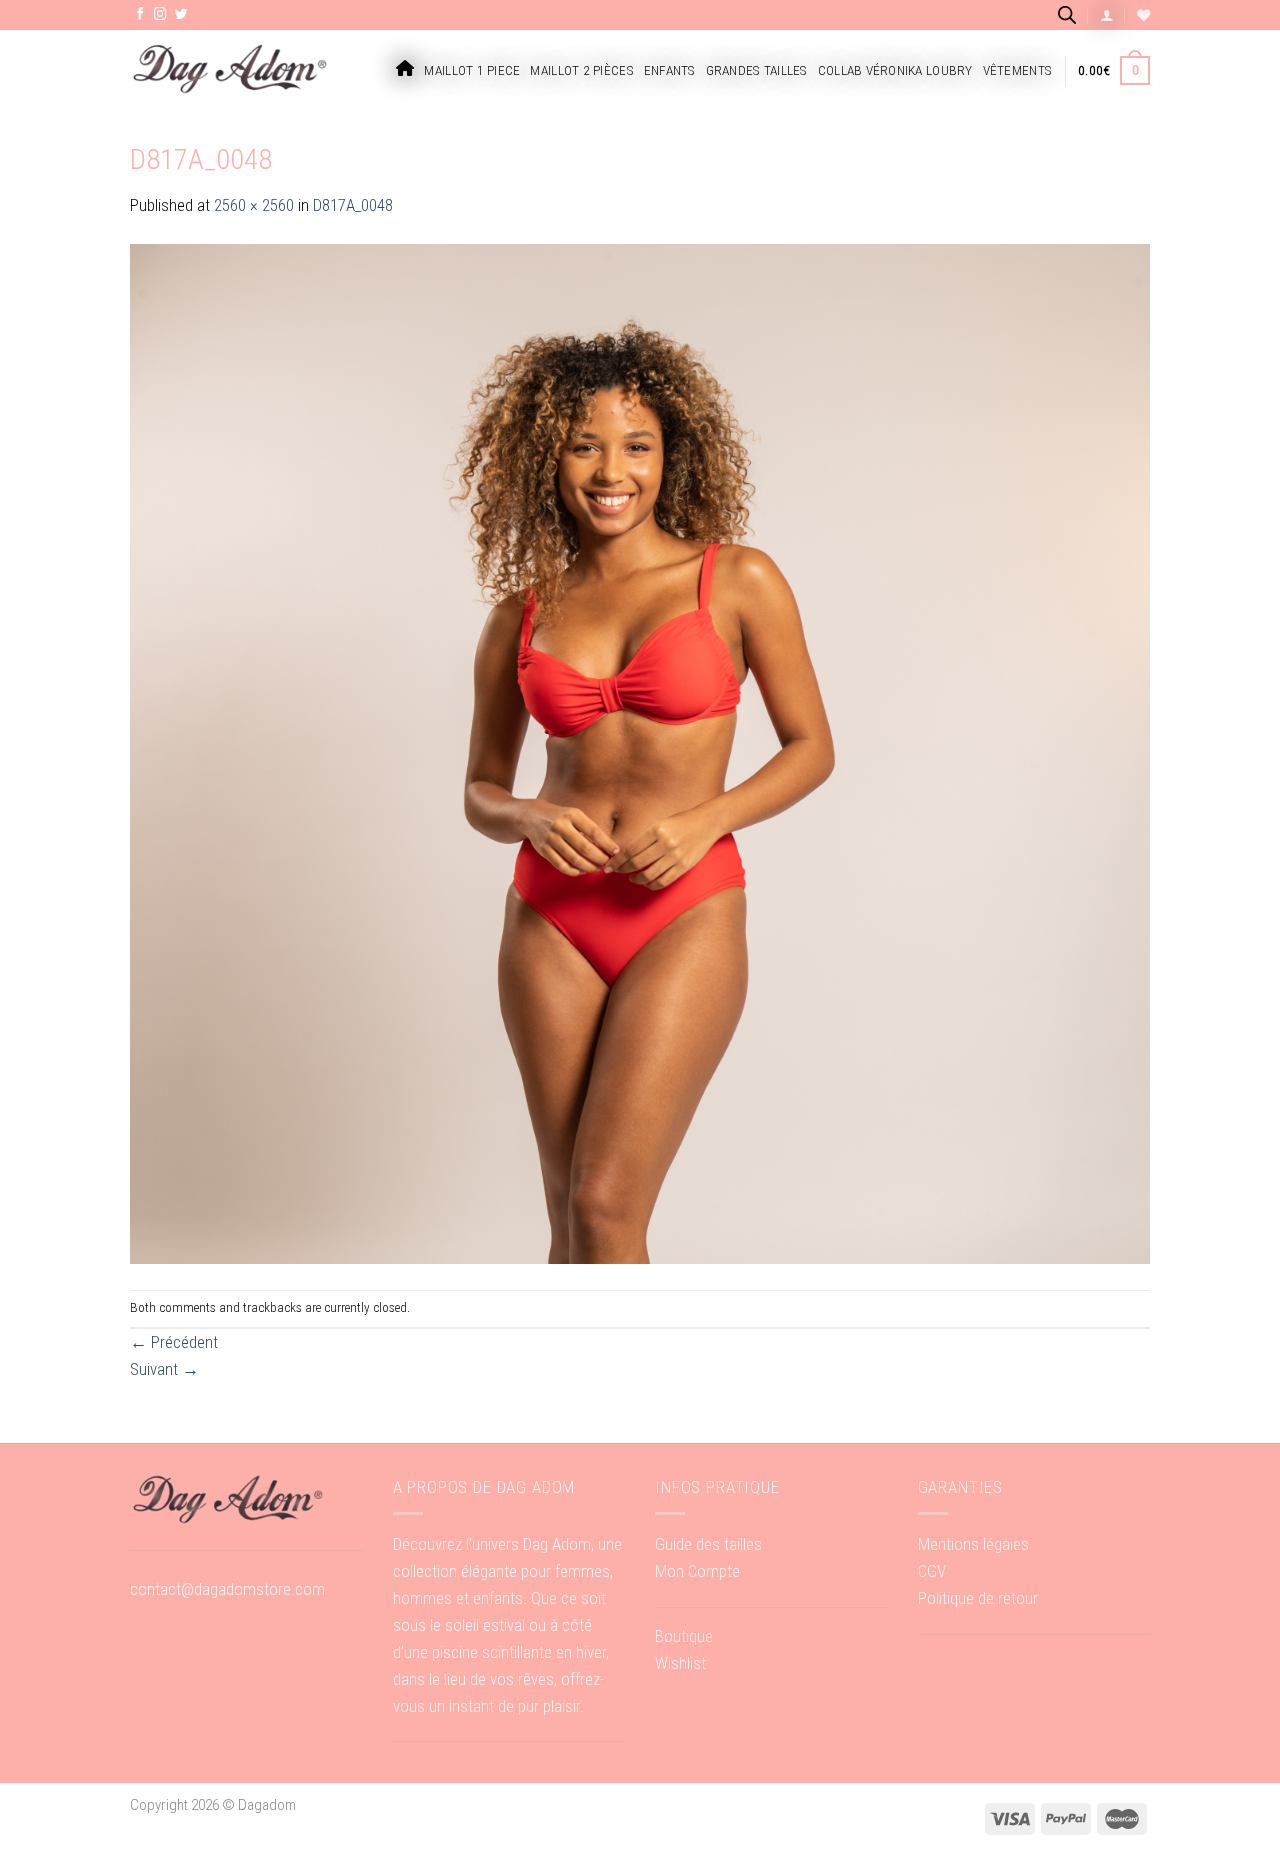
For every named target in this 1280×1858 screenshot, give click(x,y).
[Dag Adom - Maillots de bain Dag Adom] (230, 70)
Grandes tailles (757, 70)
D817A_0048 (353, 205)
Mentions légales (973, 1544)
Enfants (670, 70)
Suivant (164, 1369)
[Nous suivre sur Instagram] (160, 15)
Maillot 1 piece (472, 70)
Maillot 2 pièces (581, 70)
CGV (932, 1571)
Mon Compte (697, 1571)
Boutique (684, 1636)
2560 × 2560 (254, 205)
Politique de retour (978, 1598)
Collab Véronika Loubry (895, 70)
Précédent (174, 1342)
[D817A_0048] (640, 753)
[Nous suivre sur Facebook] (140, 15)
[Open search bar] (1067, 14)
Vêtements (1017, 70)
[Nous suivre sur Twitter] (181, 15)
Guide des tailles (708, 1544)
